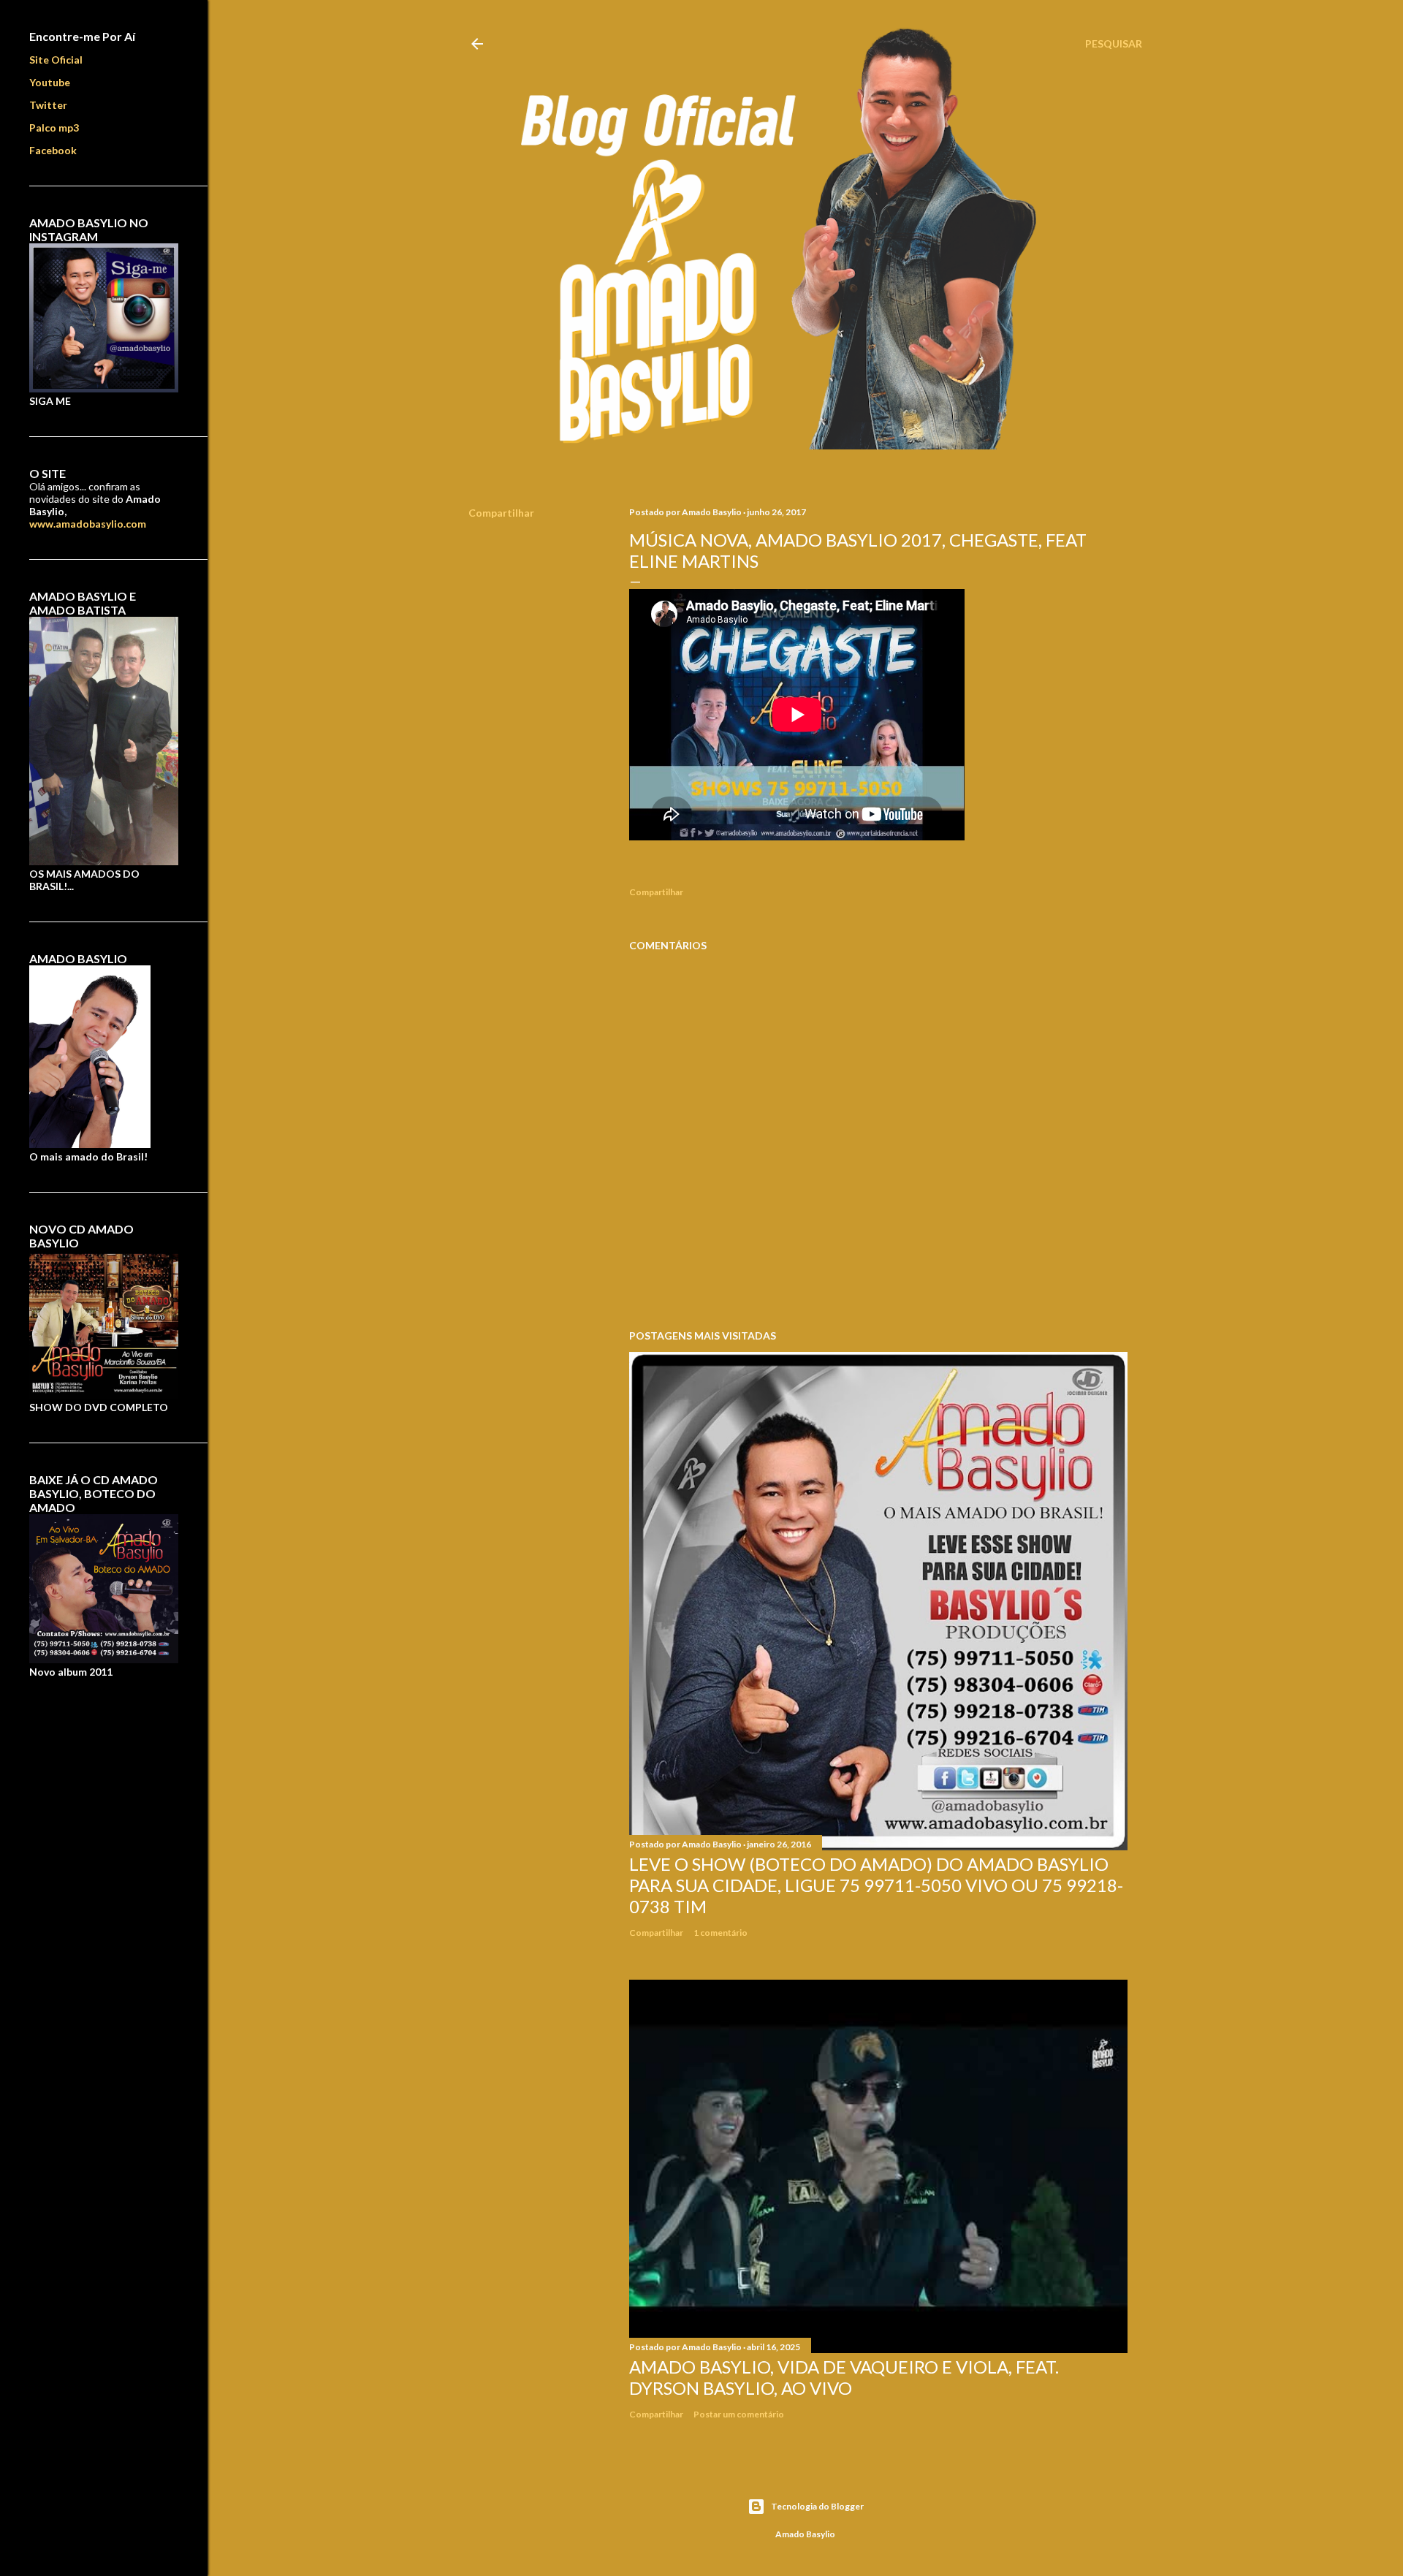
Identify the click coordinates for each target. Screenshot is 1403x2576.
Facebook (53, 150)
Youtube (50, 82)
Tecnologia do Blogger (817, 2506)
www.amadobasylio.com (88, 524)
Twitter (48, 105)
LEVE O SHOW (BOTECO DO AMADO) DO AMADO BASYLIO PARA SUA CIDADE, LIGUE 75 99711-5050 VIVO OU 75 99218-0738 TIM (876, 1885)
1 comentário (720, 1933)
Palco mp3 (54, 128)
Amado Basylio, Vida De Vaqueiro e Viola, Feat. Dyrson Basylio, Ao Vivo (844, 2377)
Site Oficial (56, 60)
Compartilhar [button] (501, 513)
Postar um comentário (739, 2414)
